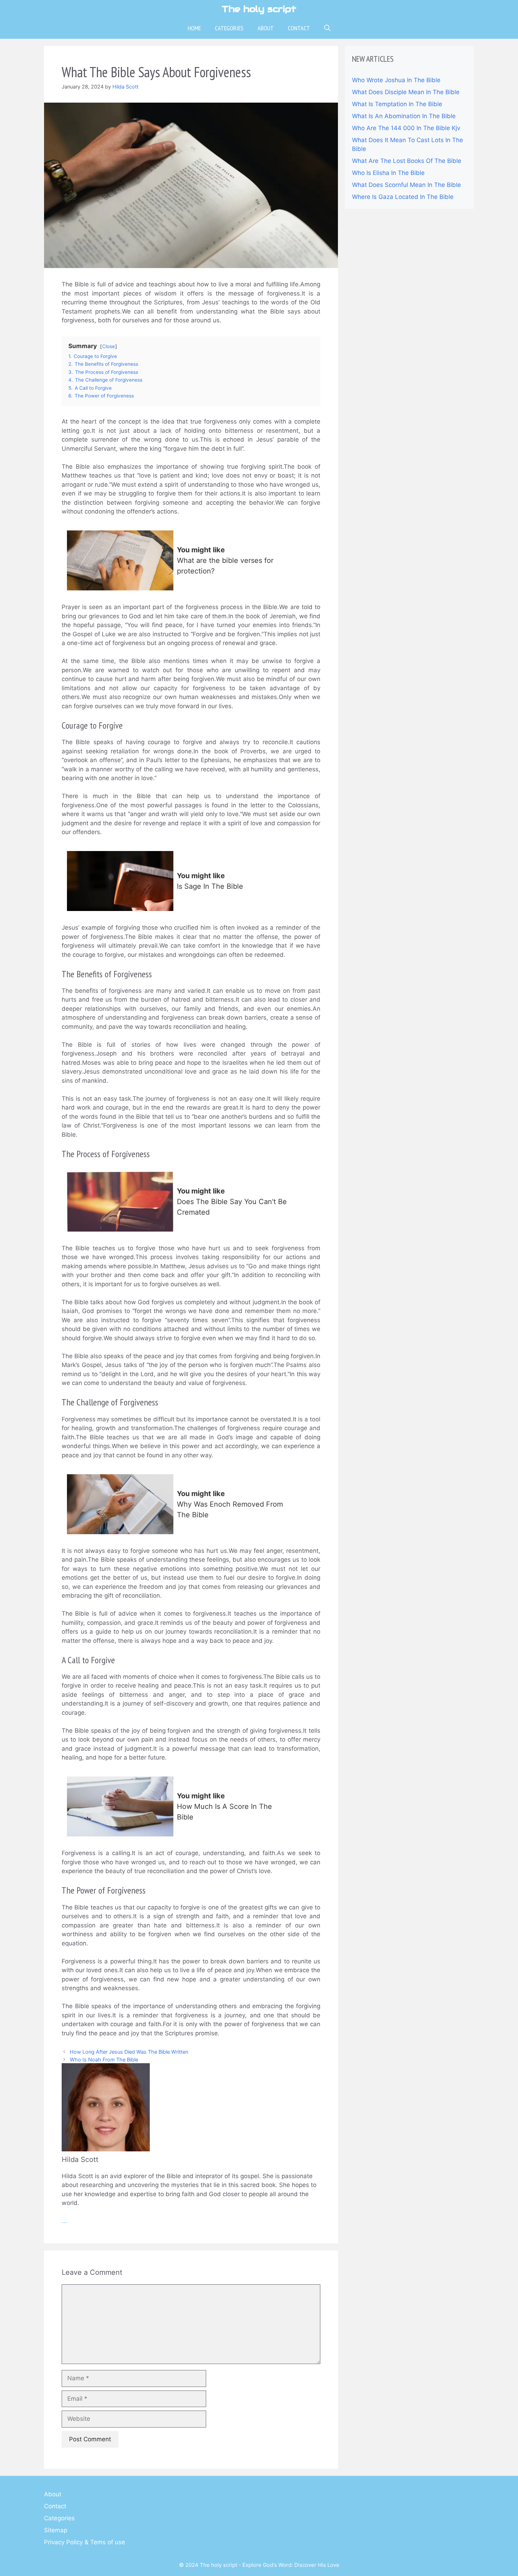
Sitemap (56, 2530)
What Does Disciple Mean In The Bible (406, 92)
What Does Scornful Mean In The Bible (406, 185)
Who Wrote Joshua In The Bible (396, 80)
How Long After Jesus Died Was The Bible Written (129, 2052)
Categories (229, 28)
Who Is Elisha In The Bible (388, 173)
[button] (327, 28)
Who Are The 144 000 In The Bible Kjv (406, 128)
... (64, 2221)
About (266, 28)
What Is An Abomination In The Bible (404, 116)
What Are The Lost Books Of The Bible (407, 161)
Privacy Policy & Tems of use (85, 2542)
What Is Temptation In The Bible (397, 104)
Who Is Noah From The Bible (104, 2059)
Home (194, 28)
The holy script (259, 9)
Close (109, 346)
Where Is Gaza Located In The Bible (403, 197)
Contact (299, 28)
